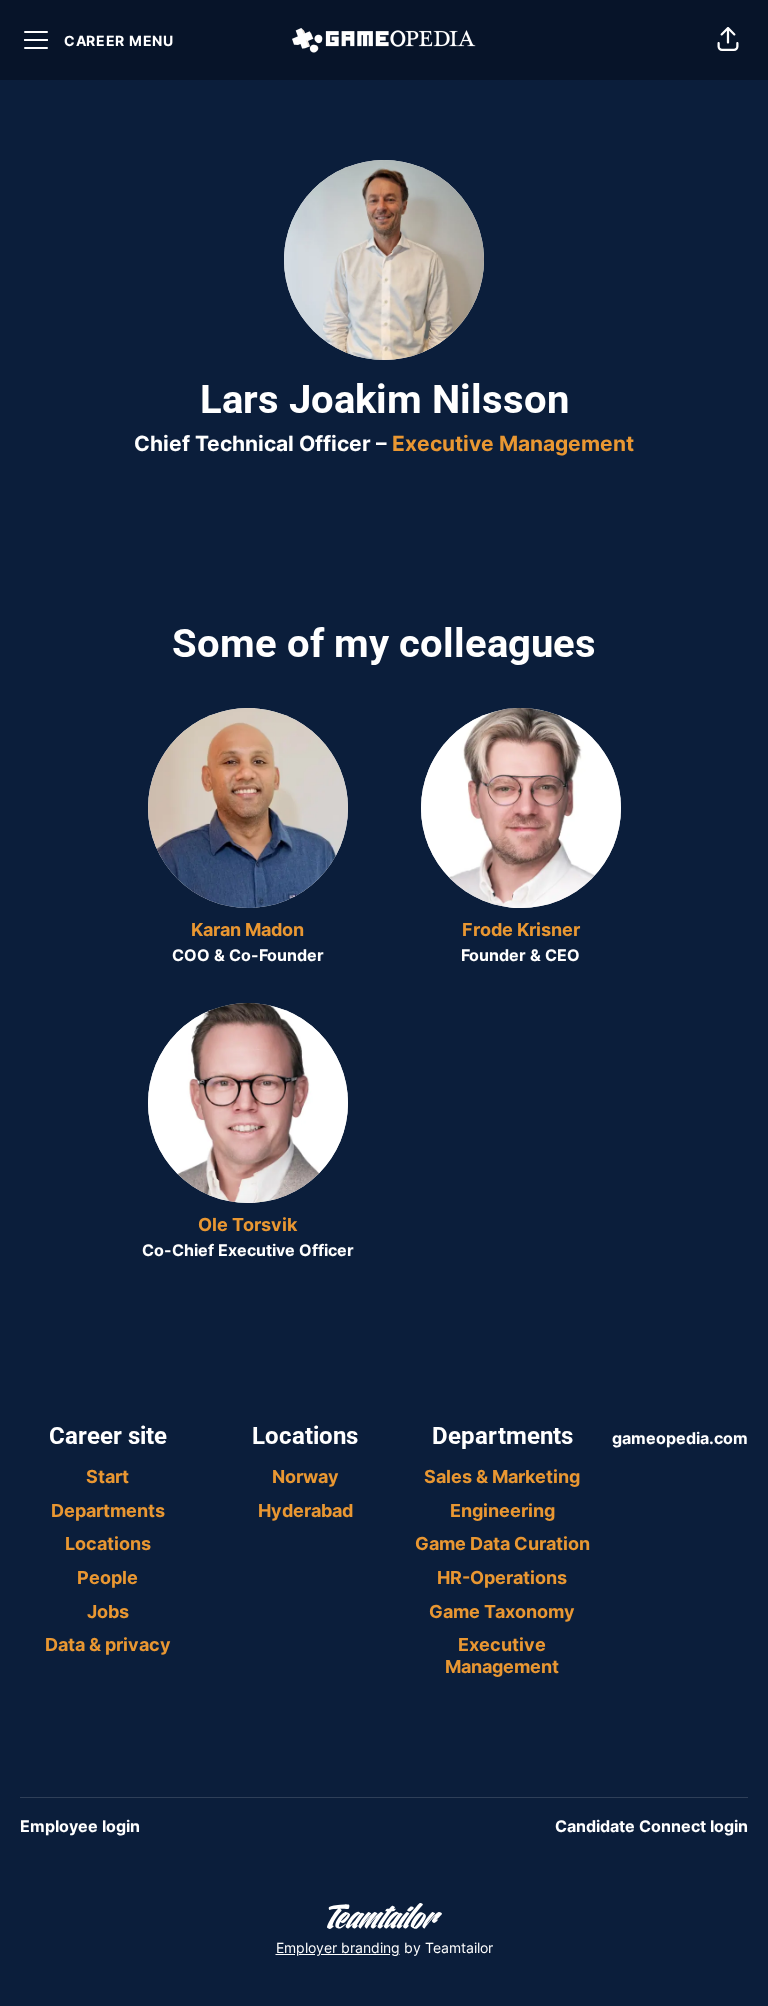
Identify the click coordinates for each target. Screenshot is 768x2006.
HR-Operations (502, 1577)
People (107, 1577)
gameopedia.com (680, 1438)
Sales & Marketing (502, 1476)
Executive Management (513, 443)
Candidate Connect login (651, 1826)
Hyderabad (305, 1510)
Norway (305, 1476)
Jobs (108, 1611)
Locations (108, 1543)
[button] (728, 40)
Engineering (502, 1510)
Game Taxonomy (502, 1611)
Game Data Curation (502, 1543)
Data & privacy (108, 1644)
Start (107, 1476)
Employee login (80, 1826)
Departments (108, 1510)
